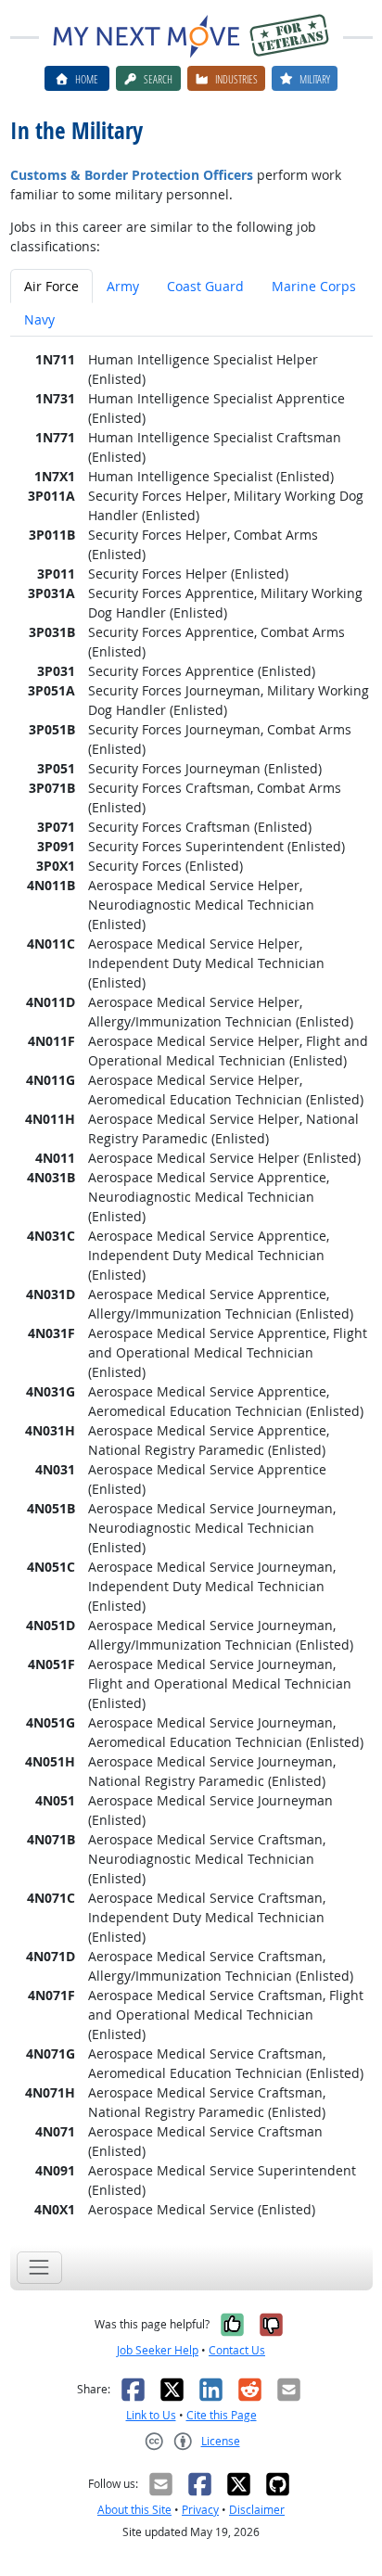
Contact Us (237, 2350)
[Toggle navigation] (39, 2268)
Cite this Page (222, 2415)
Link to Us (151, 2415)
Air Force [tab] (51, 286)
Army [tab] (123, 286)
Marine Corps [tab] (314, 286)
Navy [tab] (39, 319)
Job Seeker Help (158, 2350)
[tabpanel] (191, 1284)
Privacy (200, 2510)
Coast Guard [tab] (205, 286)
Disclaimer (257, 2510)
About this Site (134, 2510)
